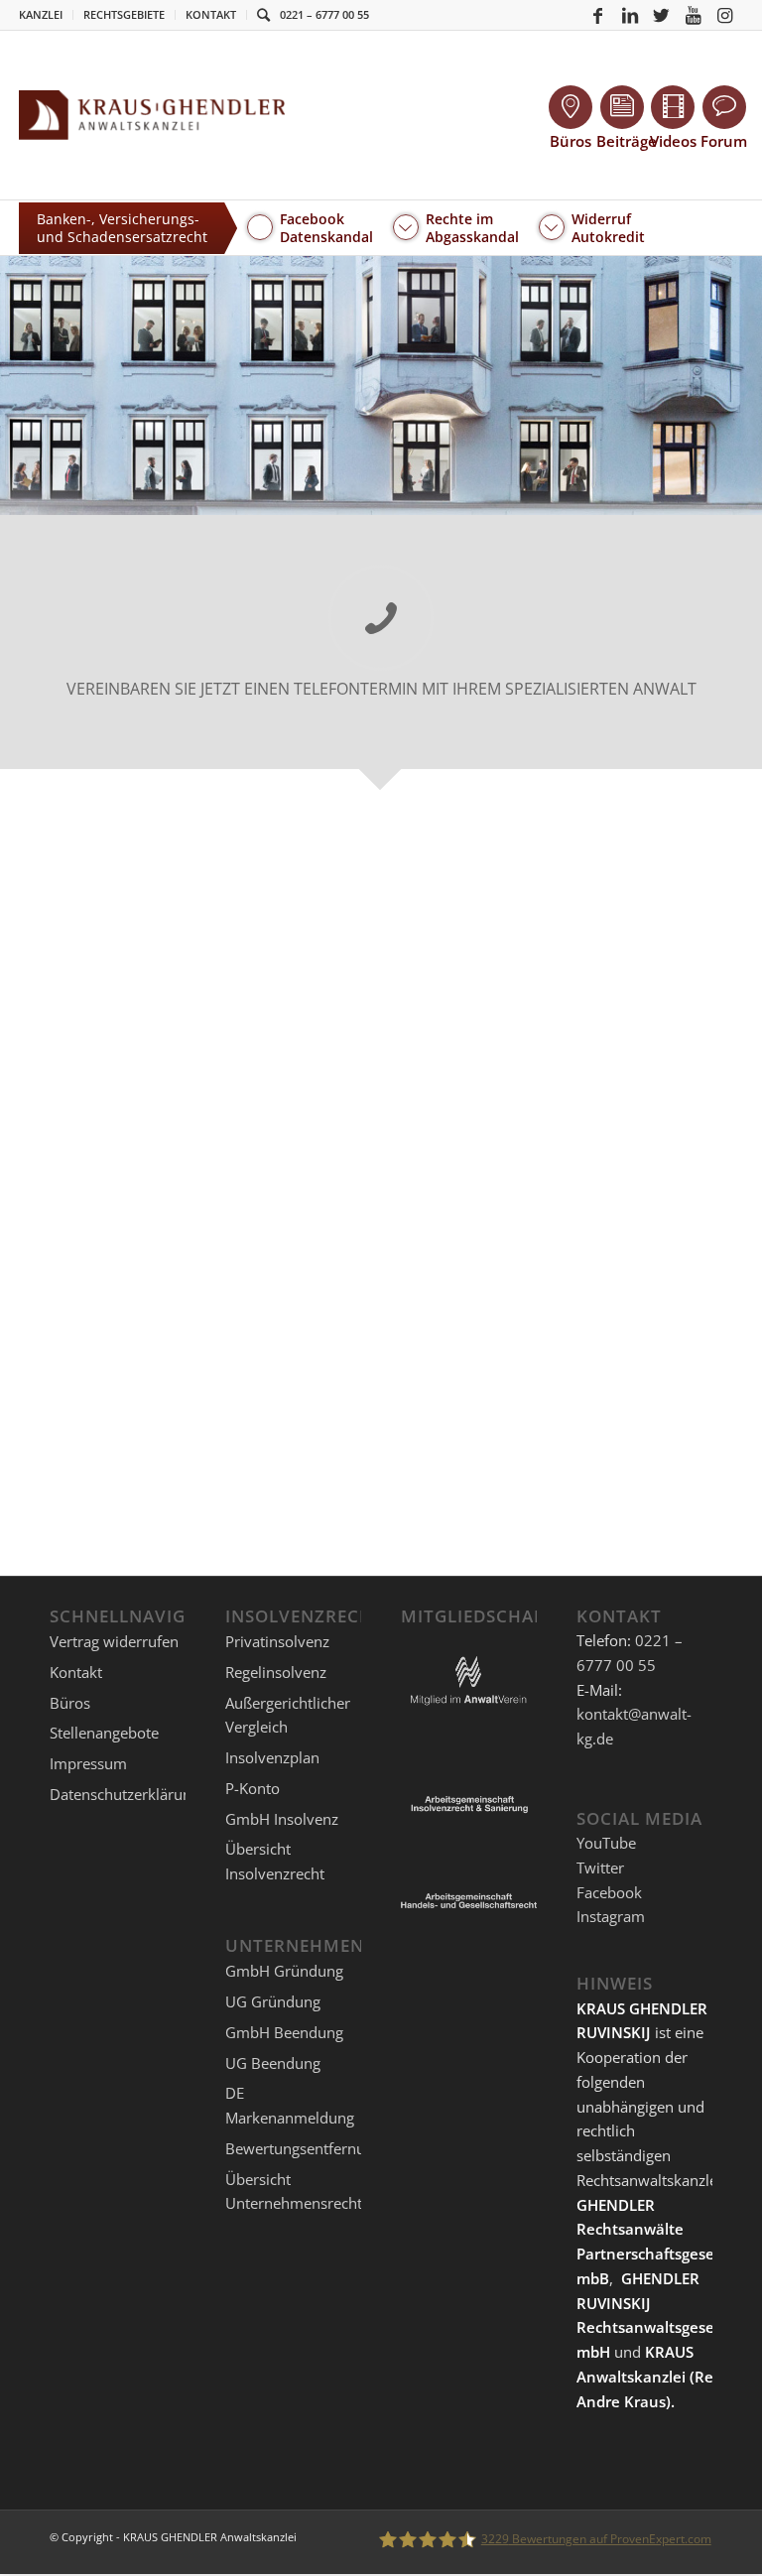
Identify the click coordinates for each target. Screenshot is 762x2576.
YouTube (606, 1843)
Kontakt (211, 14)
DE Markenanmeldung (290, 2105)
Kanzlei (41, 14)
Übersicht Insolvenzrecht (275, 1861)
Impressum (88, 1763)
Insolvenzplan (272, 1757)
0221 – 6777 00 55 (324, 14)
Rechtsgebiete (124, 14)
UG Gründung (273, 2001)
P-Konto (253, 1788)
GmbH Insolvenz (282, 1819)
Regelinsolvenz (276, 1672)
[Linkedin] (630, 15)
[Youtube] (694, 15)
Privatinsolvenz (277, 1641)
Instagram (611, 1916)
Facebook (609, 1892)
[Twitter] (662, 15)
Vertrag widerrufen (114, 1641)
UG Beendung (273, 2063)
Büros (70, 1703)
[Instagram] (725, 15)
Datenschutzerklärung (125, 1794)
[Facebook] (598, 15)
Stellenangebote (104, 1733)
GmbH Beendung (284, 2032)
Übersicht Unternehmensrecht (294, 2191)
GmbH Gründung (284, 1971)
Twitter (600, 1868)
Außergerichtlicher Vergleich (288, 1715)
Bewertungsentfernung (304, 2148)
